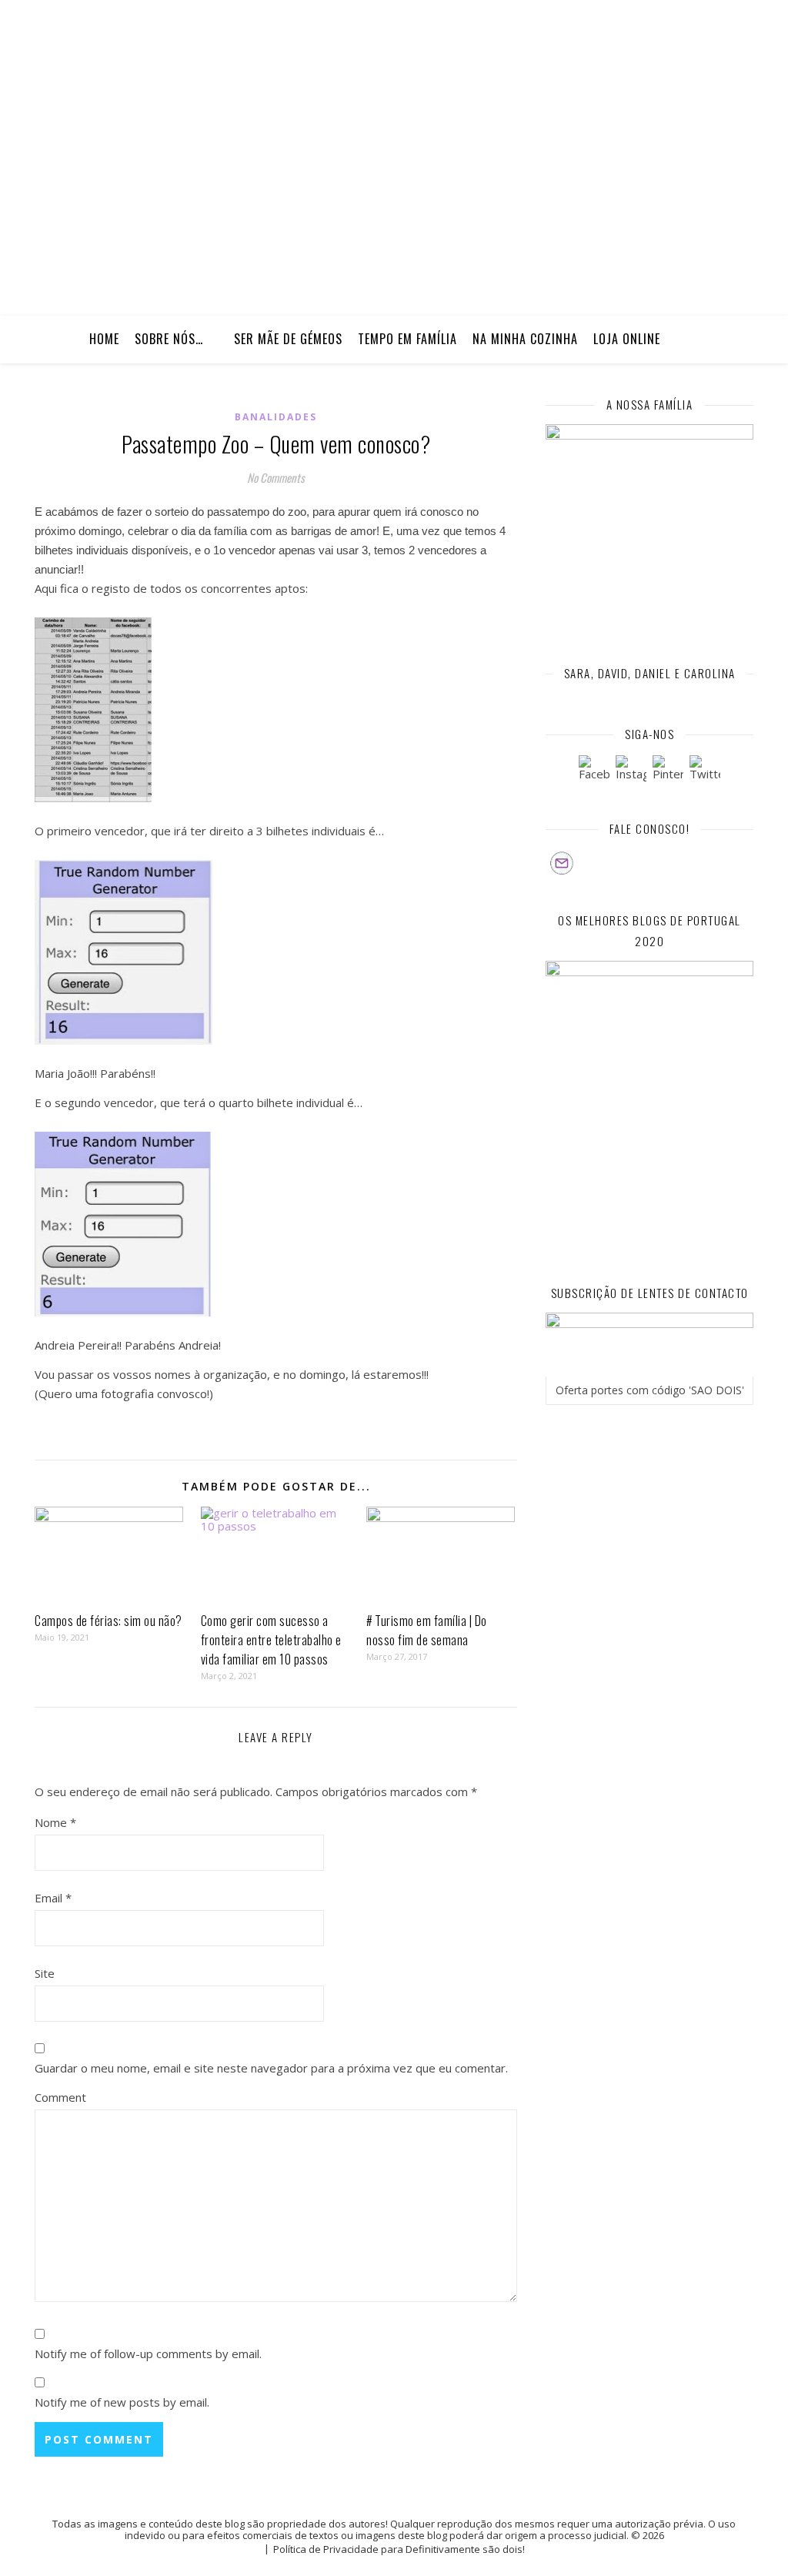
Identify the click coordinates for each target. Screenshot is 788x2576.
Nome (55, 1822)
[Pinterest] (668, 771)
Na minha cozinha (525, 339)
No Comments (276, 477)
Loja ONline (627, 339)
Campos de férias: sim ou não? (109, 1621)
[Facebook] (594, 771)
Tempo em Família (407, 339)
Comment (60, 2097)
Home (104, 339)
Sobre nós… (169, 339)
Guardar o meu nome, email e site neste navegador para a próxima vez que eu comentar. (271, 2068)
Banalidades (276, 417)
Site (45, 1973)
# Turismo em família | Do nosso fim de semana (427, 1630)
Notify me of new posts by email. (122, 2402)
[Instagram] (631, 771)
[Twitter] (705, 771)
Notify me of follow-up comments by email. (148, 2354)
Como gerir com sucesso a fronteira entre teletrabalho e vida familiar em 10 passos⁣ (271, 1640)
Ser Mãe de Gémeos (288, 339)
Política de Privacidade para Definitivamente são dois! (399, 2549)
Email (53, 1898)
